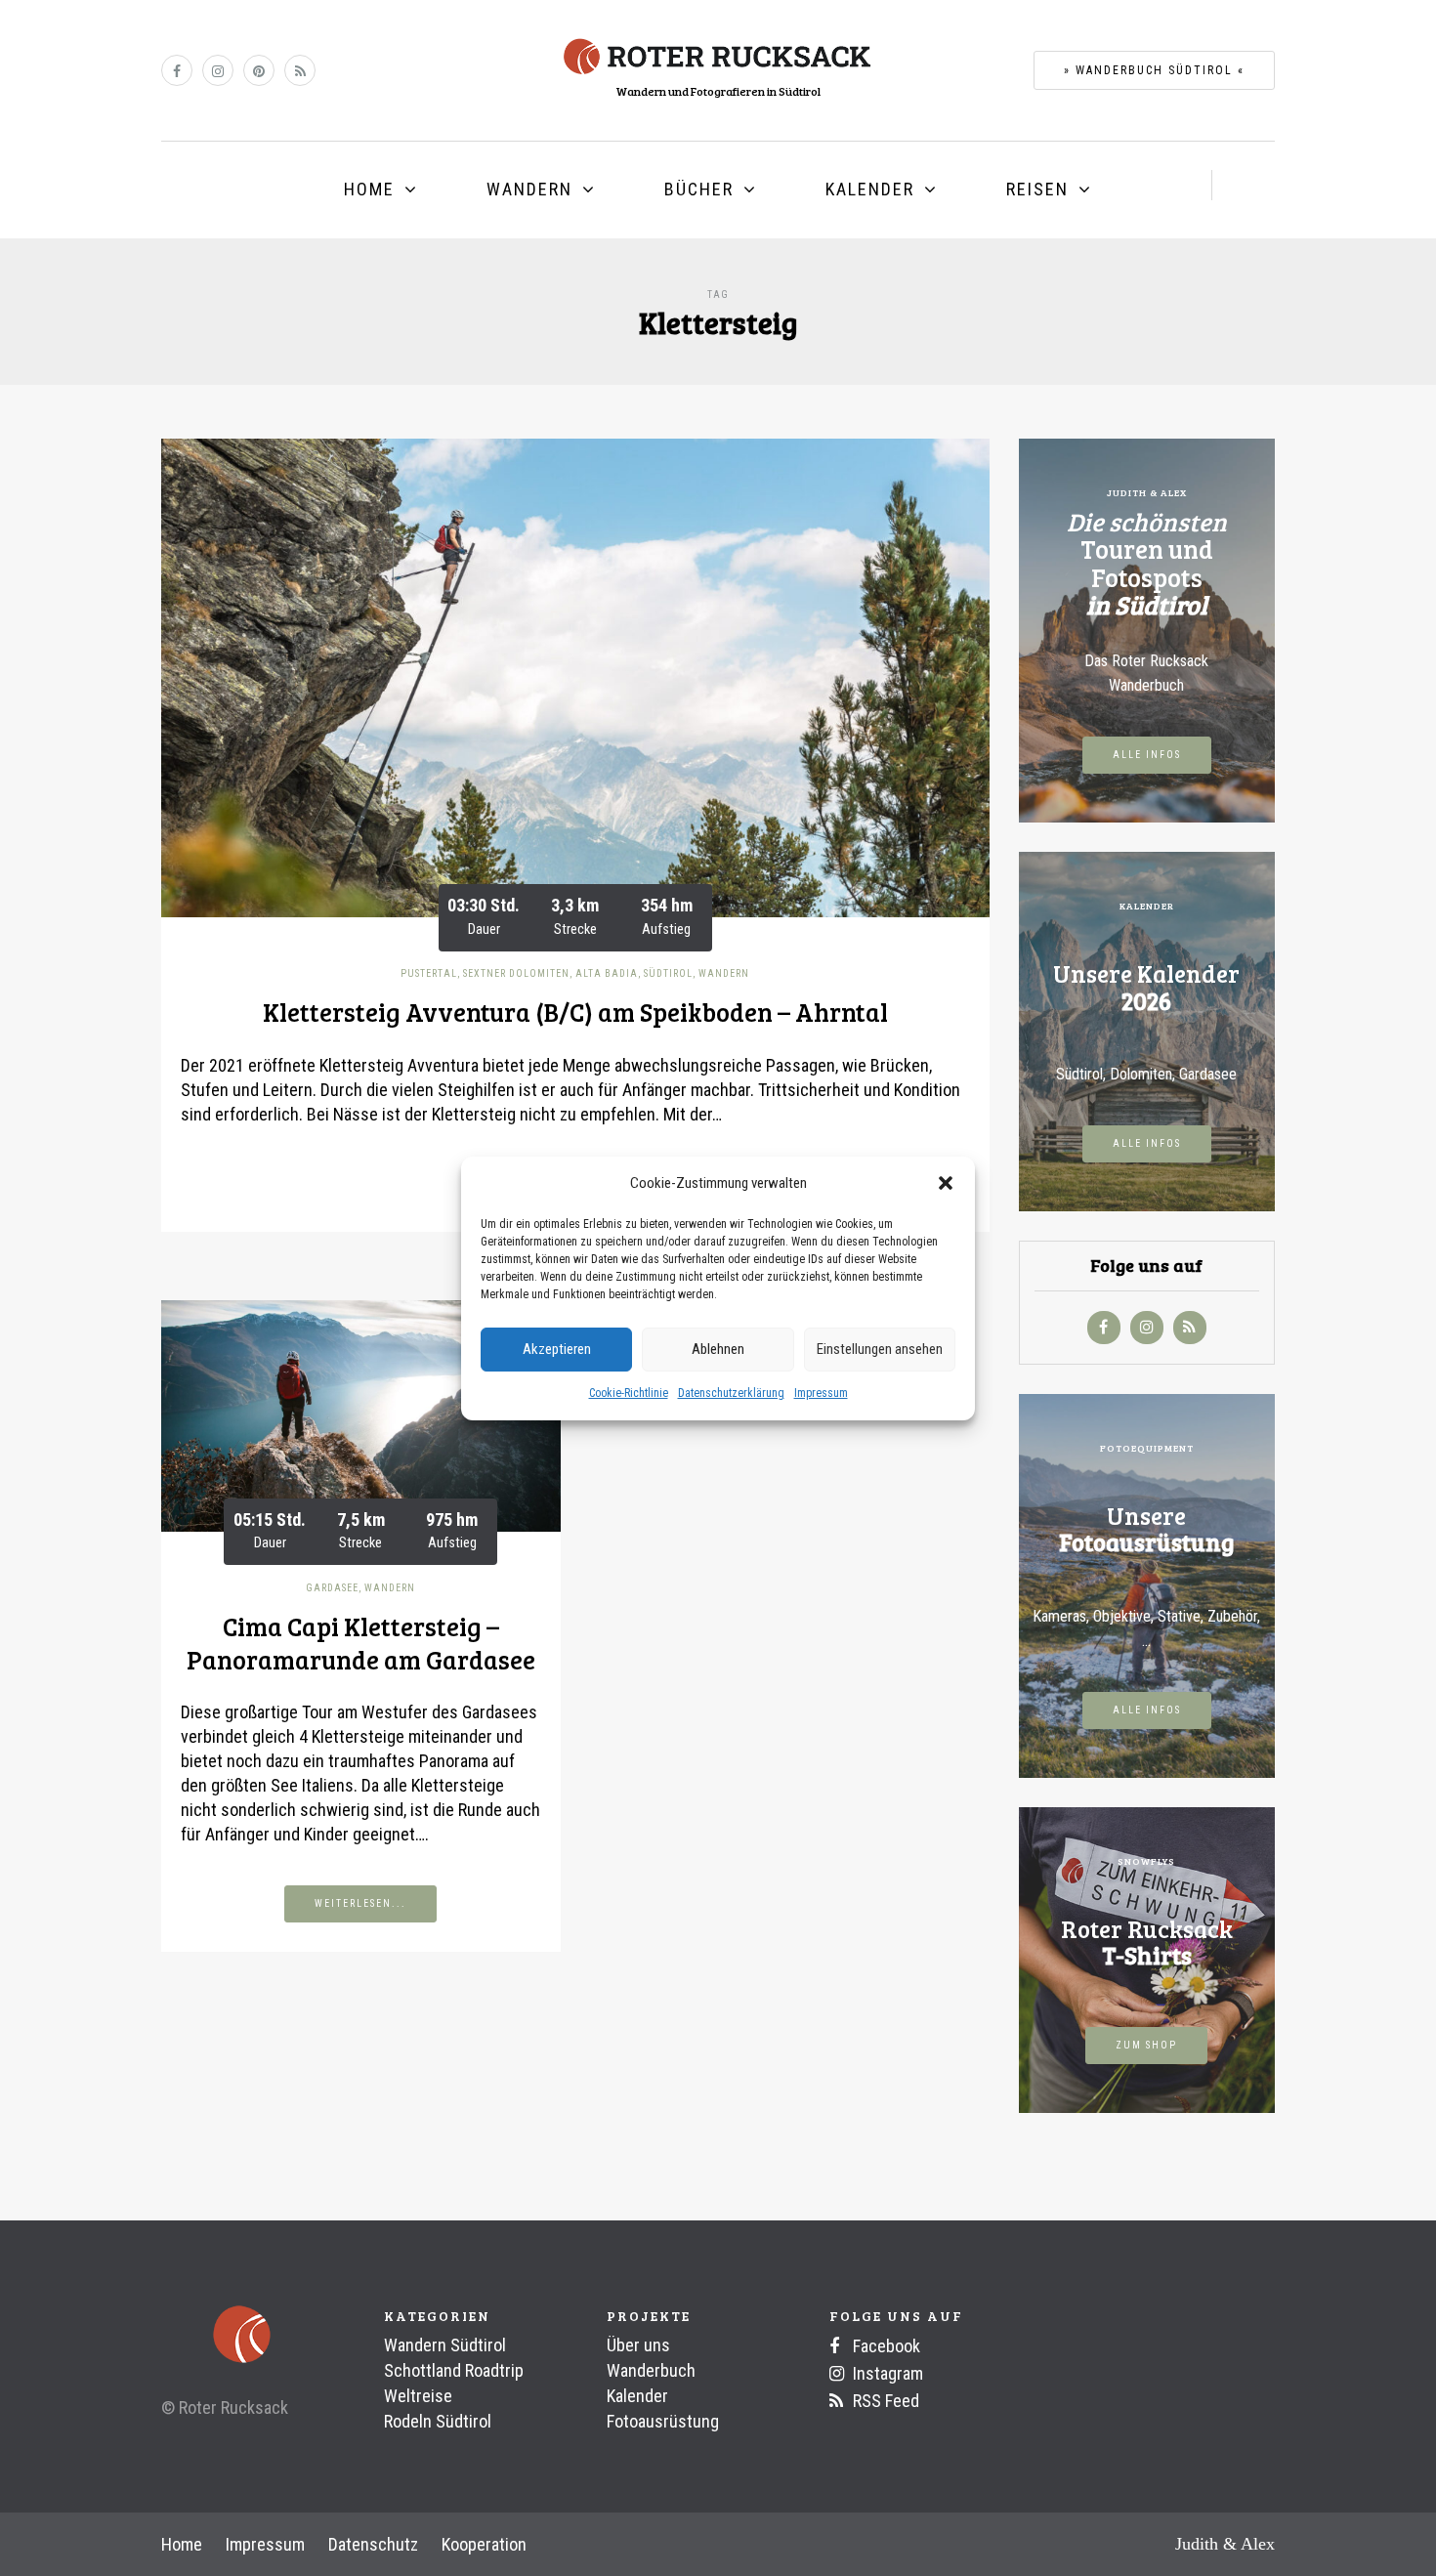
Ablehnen (718, 1349)
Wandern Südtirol (445, 2345)
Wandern (529, 189)
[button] (946, 1183)
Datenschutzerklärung (731, 1393)
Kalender (870, 189)
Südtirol (668, 973)
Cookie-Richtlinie (629, 1393)
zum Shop (1146, 2045)
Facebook (885, 2346)
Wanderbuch (651, 2370)
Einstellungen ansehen (880, 1349)
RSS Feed (884, 2401)
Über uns (638, 2345)
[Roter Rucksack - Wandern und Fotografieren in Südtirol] (718, 55)
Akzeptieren (557, 1349)
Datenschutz (373, 2544)
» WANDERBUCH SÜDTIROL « (1154, 70)
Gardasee (332, 1588)
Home (369, 189)
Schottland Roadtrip (454, 2370)
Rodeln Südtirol (438, 2421)
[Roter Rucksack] (217, 2335)
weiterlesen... (360, 1903)
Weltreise (418, 2396)
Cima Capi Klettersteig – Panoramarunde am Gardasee (361, 1643)
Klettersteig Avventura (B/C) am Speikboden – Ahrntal (575, 1012)
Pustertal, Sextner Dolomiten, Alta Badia (519, 973)
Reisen (1037, 189)
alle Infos (1147, 755)
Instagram (886, 2373)
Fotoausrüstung (663, 2421)
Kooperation (484, 2544)
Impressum (821, 1393)
